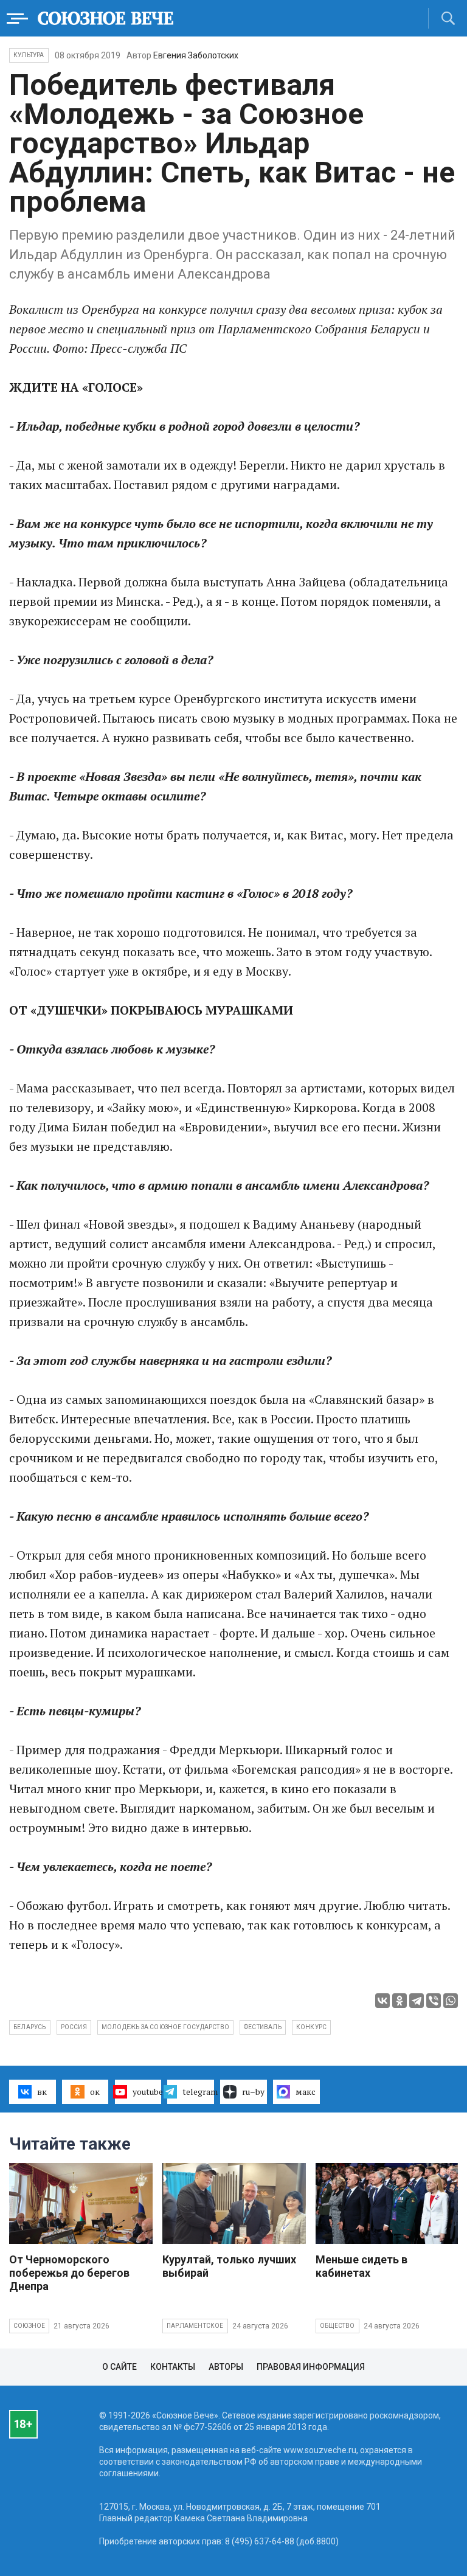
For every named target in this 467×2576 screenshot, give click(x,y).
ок (95, 2092)
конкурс (311, 2027)
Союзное (29, 2326)
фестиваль (263, 2027)
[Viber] (434, 2001)
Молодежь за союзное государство (165, 2027)
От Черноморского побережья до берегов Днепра (69, 2273)
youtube (147, 2092)
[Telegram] (417, 2001)
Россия (74, 2027)
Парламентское (195, 2326)
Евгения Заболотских (196, 55)
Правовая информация (311, 2367)
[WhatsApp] (451, 2001)
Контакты (173, 2367)
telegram (198, 2092)
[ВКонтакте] (382, 2001)
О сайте (119, 2367)
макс (306, 2092)
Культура (29, 55)
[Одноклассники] (400, 2001)
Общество (337, 2326)
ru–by (253, 2092)
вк (42, 2092)
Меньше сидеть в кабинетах (361, 2266)
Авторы (226, 2367)
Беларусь (30, 2027)
